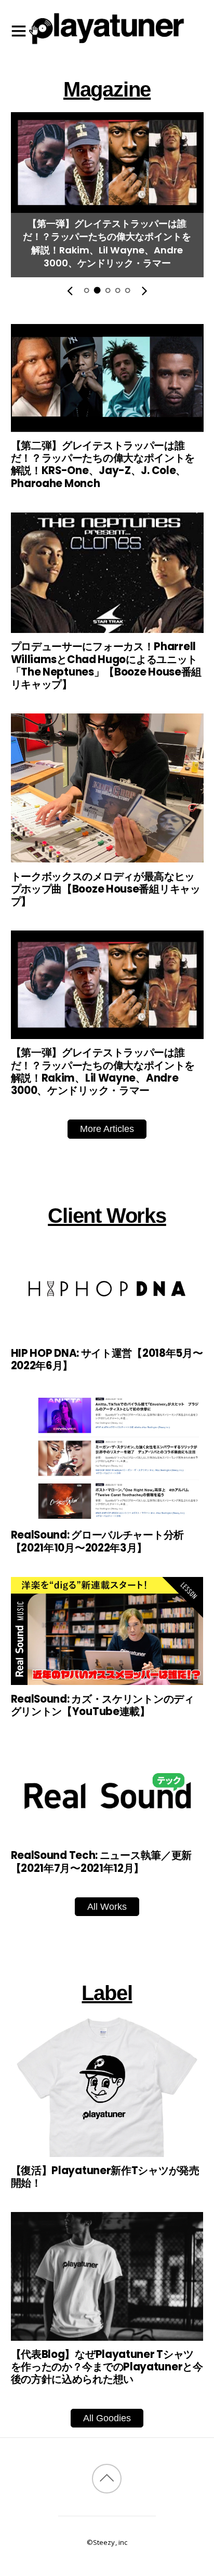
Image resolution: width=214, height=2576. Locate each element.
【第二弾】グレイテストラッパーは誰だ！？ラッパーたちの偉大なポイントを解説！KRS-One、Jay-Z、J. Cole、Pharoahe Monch (103, 464)
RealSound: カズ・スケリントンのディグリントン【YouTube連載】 (103, 1705)
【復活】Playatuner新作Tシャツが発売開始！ (105, 2177)
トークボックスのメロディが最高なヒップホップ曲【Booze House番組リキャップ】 (106, 889)
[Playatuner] (107, 46)
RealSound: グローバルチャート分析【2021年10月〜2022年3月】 (97, 1541)
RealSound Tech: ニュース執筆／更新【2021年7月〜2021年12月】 (101, 1862)
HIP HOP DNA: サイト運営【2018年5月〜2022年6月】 (107, 1359)
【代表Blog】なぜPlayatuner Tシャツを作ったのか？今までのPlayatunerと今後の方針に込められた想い (107, 2367)
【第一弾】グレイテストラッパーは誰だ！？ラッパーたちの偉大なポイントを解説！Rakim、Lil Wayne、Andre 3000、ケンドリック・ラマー (107, 243)
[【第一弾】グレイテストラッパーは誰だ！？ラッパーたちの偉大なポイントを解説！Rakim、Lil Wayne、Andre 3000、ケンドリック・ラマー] (107, 205)
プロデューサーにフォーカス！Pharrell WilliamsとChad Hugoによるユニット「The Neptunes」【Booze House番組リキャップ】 (106, 665)
